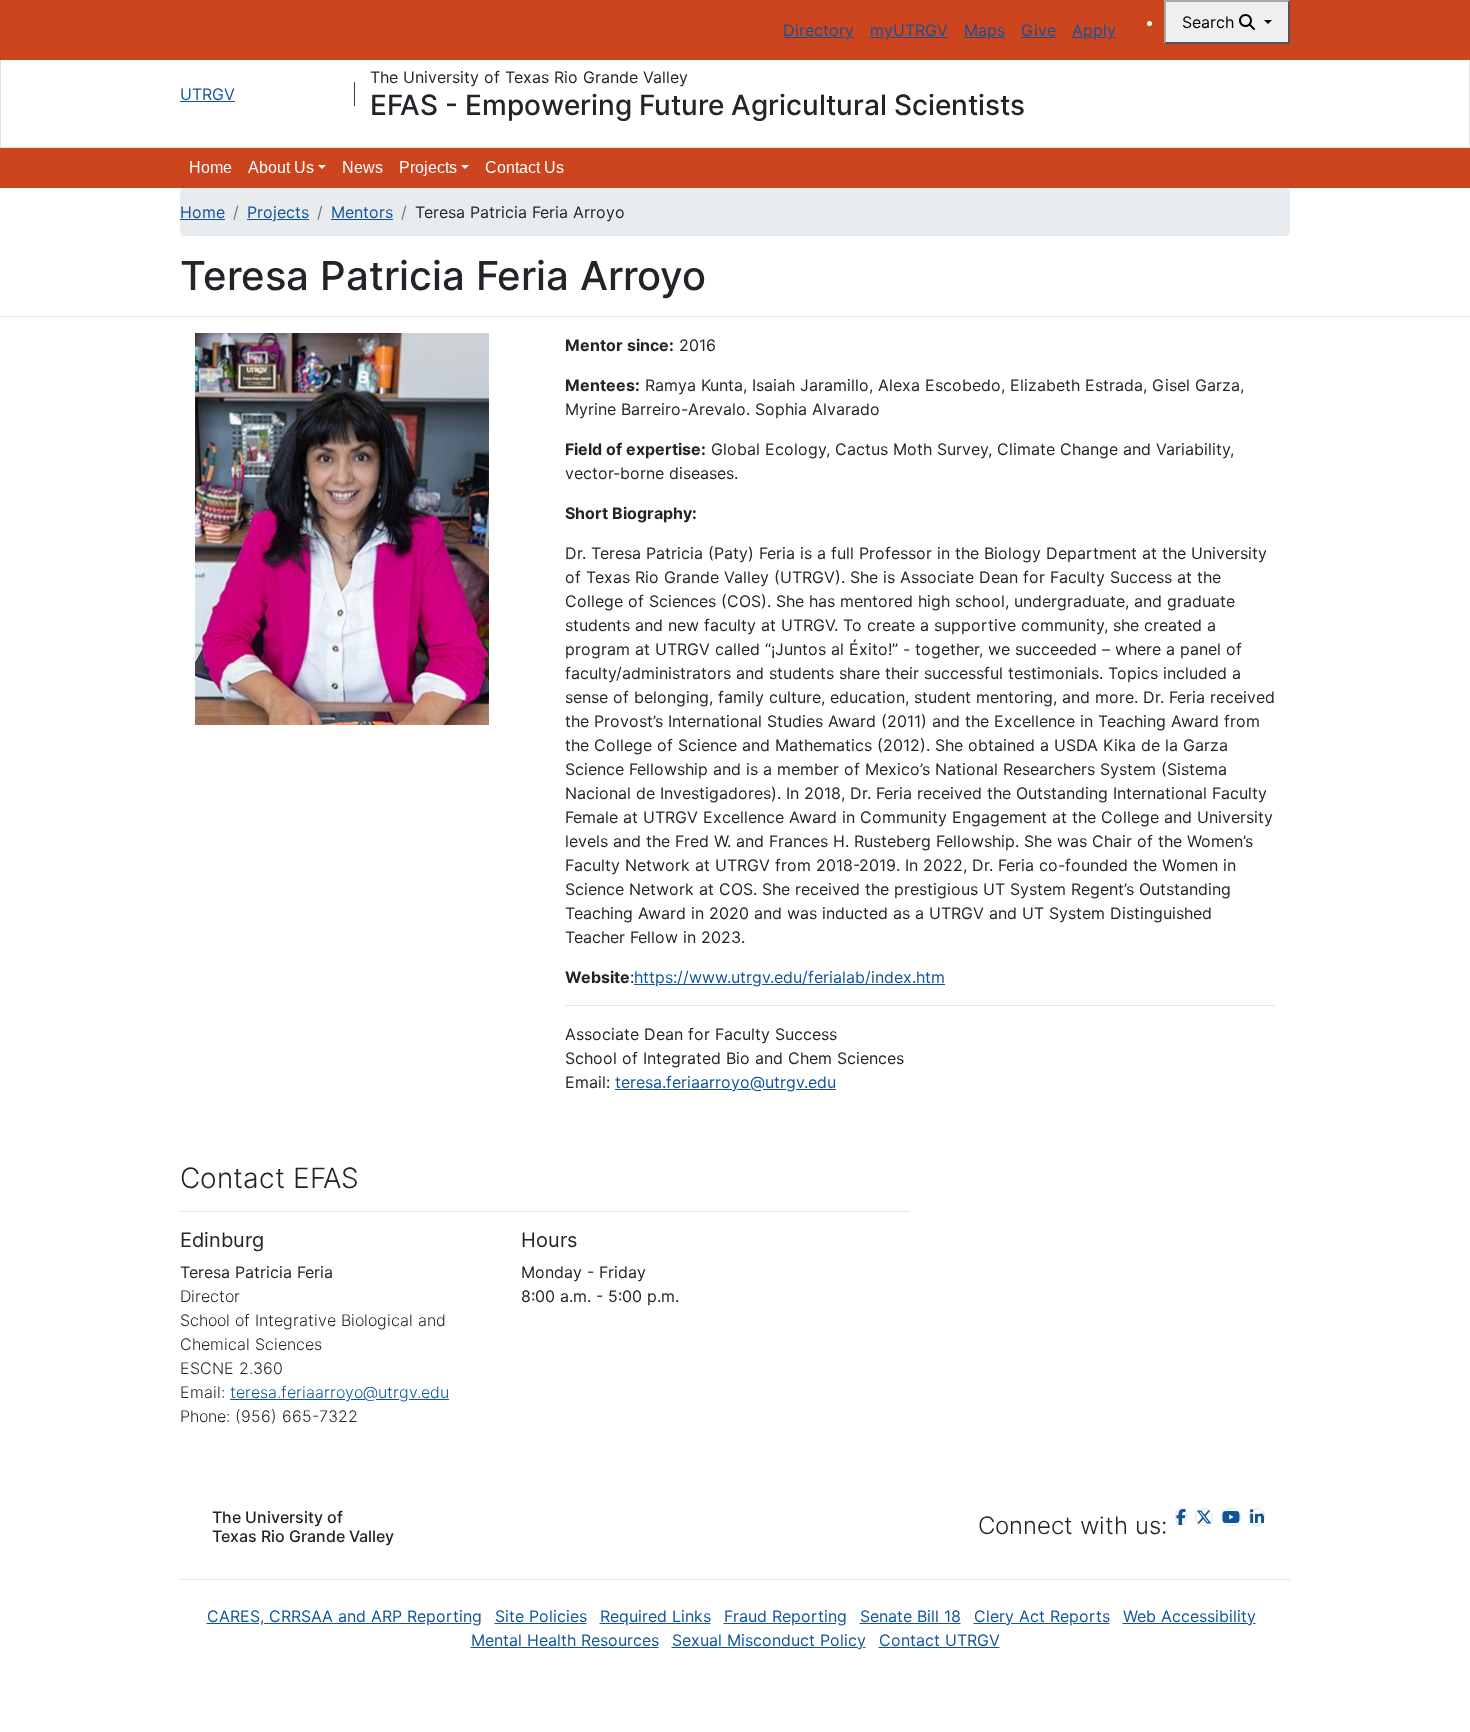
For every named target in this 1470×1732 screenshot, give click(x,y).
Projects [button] (428, 167)
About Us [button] (281, 167)
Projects (278, 212)
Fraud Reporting (785, 1616)
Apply (1094, 30)
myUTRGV (909, 30)
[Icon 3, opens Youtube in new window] (1231, 1517)
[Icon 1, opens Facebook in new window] (1181, 1517)
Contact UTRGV (939, 1640)
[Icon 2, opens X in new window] (1204, 1517)
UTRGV (207, 94)
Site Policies (541, 1616)
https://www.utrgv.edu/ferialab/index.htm (789, 977)
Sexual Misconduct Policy (769, 1640)
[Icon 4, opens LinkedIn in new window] (1257, 1517)
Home (210, 167)
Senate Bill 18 (910, 1616)
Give (1038, 30)
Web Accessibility (1189, 1616)
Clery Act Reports (1042, 1616)
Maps (984, 30)
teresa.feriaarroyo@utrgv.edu (725, 1082)
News (362, 167)
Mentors (362, 212)
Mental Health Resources (565, 1640)
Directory (818, 30)
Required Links (655, 1616)
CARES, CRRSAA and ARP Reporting (344, 1616)
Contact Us (524, 167)
